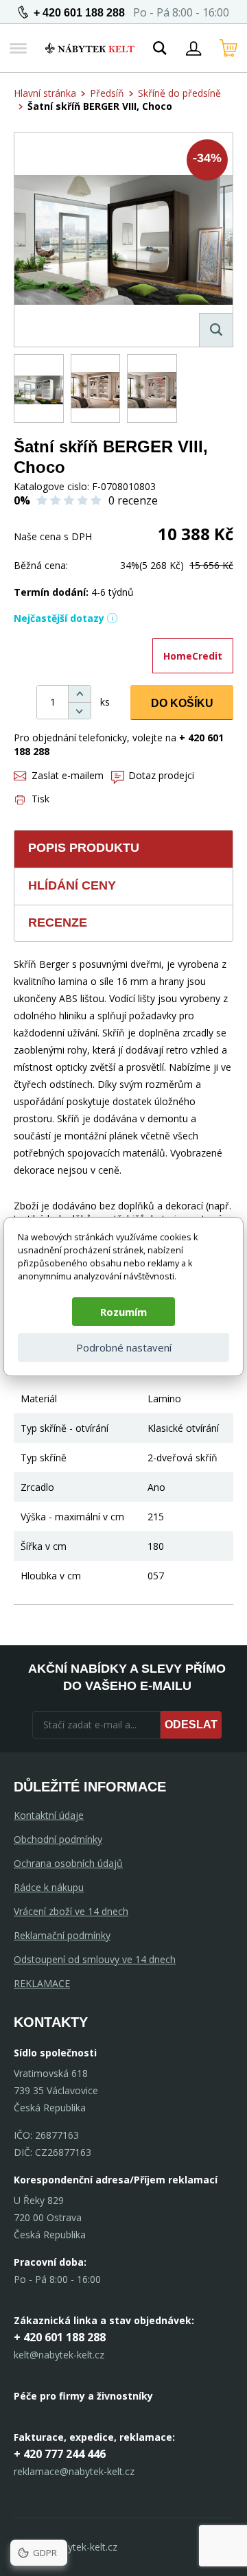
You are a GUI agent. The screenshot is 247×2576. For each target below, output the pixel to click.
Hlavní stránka (45, 93)
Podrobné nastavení (124, 1347)
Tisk (40, 799)
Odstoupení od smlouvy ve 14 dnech (95, 1959)
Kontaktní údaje (49, 1815)
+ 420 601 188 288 (79, 13)
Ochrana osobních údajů (68, 1863)
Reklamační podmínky (62, 1935)
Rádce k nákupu (49, 1887)
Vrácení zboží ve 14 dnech (71, 1911)
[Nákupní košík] (228, 48)
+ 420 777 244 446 (60, 2454)
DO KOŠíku (182, 703)
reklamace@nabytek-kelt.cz (74, 2471)
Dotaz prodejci (161, 775)
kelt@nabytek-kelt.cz (59, 2355)
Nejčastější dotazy (59, 618)
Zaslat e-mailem (68, 775)
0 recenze (133, 500)
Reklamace (42, 1983)
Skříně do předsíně (179, 93)
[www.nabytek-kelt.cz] (90, 48)
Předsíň (107, 93)
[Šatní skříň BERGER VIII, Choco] (123, 240)
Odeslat (191, 1725)
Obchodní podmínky (58, 1839)
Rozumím (123, 1312)
